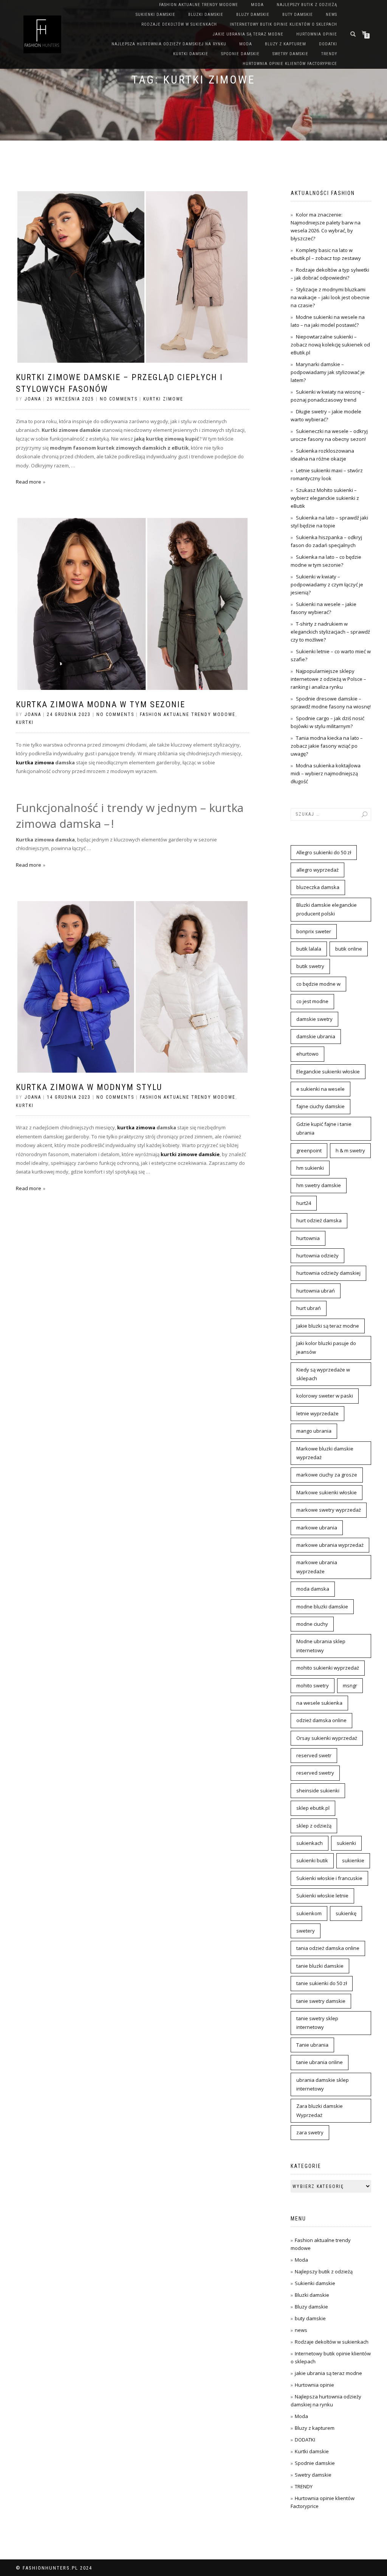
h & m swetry (350, 1150)
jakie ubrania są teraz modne (248, 34)
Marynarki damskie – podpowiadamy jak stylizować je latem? (328, 372)
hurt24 (304, 1203)
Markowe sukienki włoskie (327, 1492)
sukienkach (310, 1843)
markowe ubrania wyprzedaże (317, 1567)
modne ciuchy (312, 1624)
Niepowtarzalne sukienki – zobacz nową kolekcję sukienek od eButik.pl (330, 345)
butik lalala (309, 949)
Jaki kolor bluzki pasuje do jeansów (326, 1348)
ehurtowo (307, 1054)
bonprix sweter (314, 931)
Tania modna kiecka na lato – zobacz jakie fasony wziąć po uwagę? (327, 746)
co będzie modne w (318, 984)
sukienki (346, 1843)
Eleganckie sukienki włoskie (328, 1072)
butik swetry (310, 966)
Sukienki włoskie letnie (322, 1896)
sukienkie (353, 1860)
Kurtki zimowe (163, 399)
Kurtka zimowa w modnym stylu (89, 1087)
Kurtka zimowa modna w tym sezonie (101, 704)
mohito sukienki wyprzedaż (328, 1668)
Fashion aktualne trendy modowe (199, 5)
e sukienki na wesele (320, 1089)
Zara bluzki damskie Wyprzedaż (320, 2110)
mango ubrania (314, 1431)
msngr (350, 1685)
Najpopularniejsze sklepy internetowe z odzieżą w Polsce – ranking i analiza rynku (328, 679)
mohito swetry (313, 1685)
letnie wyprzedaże (317, 1413)
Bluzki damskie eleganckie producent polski (327, 909)
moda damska (313, 1589)
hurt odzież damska (319, 1220)
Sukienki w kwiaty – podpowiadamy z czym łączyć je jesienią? (327, 584)
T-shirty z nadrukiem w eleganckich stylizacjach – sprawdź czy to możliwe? (330, 632)
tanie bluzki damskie (320, 1966)
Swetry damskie (290, 54)
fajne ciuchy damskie (320, 1106)
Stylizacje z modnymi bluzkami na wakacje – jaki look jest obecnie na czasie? (330, 297)
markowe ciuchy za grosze (327, 1475)
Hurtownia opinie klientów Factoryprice (290, 64)
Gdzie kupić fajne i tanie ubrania (324, 1128)
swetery (306, 1931)
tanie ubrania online (320, 2062)
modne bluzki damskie (322, 1607)
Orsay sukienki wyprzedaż (327, 1738)
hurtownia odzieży (317, 1256)
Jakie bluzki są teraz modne (328, 1326)
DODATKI (328, 44)
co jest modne (312, 1001)
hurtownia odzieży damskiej (328, 1273)
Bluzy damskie (253, 15)
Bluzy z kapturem (286, 44)
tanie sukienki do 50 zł (322, 1983)
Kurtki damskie (191, 54)
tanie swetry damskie (321, 2001)
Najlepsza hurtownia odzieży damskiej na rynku (169, 44)
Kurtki (25, 722)
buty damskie (298, 15)
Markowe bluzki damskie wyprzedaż (325, 1453)
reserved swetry (315, 1773)
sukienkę (346, 1913)
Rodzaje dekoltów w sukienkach (179, 24)
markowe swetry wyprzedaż (329, 1510)
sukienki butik (312, 1860)
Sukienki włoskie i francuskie (329, 1878)
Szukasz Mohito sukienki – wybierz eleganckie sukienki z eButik (325, 498)
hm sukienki (310, 1168)
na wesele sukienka (319, 1703)
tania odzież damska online (328, 1948)
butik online (349, 949)
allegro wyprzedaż (317, 870)
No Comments (119, 399)
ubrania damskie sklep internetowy (323, 2084)
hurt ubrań (309, 1308)
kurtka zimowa (35, 762)
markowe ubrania (317, 1528)
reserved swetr (314, 1755)
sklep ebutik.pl (313, 1808)
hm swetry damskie (319, 1185)
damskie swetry (314, 1019)
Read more (29, 482)
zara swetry (310, 2132)
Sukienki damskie (156, 15)
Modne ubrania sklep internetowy (321, 1646)
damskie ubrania (316, 1036)
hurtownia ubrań (316, 1291)
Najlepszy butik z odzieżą (307, 5)
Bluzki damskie (206, 15)
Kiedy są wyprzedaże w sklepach (323, 1374)
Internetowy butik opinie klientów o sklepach (283, 24)
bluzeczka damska (318, 887)
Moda (257, 5)
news (331, 15)
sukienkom (309, 1913)
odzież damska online (321, 1720)
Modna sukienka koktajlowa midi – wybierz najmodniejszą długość (326, 773)
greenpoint (309, 1150)
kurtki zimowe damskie (190, 1154)
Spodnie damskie (240, 54)
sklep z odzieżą (314, 1826)
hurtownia (308, 1238)
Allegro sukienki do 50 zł (324, 852)
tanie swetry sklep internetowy (317, 2023)
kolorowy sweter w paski (325, 1396)
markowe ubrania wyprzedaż (330, 1545)
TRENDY (329, 54)
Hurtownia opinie (317, 34)
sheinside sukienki (318, 1791)
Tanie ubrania (312, 2045)
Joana (33, 399)
